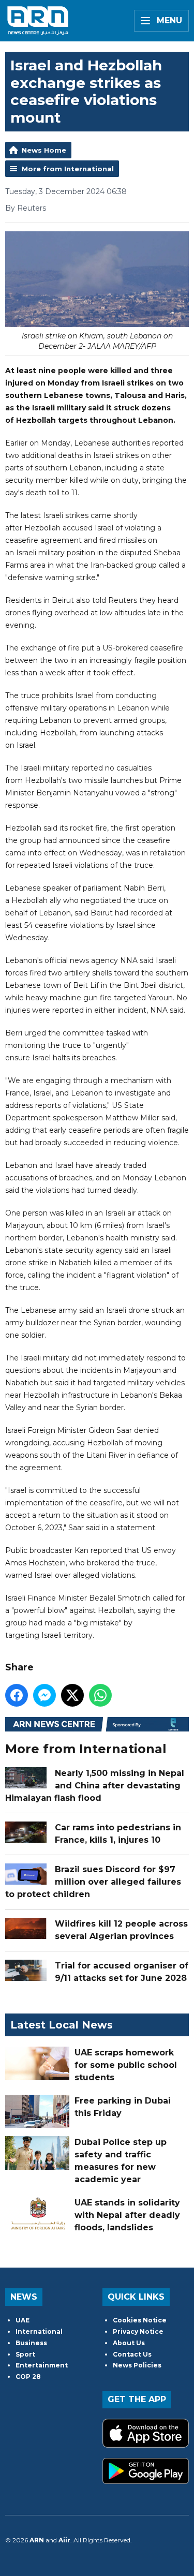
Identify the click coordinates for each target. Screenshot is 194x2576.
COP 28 (28, 2377)
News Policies (137, 2365)
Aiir (64, 2540)
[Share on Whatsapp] (100, 1695)
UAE (23, 2320)
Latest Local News (62, 2025)
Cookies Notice (140, 2320)
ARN (37, 2540)
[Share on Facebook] (17, 1695)
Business (31, 2343)
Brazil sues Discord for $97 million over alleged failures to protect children (93, 1882)
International (39, 2331)
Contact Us (132, 2354)
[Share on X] (72, 1695)
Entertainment (42, 2365)
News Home (44, 150)
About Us (129, 2343)
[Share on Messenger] (44, 1695)
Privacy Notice (138, 2331)
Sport (25, 2354)
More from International (68, 169)
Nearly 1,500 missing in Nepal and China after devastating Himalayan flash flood (95, 1786)
